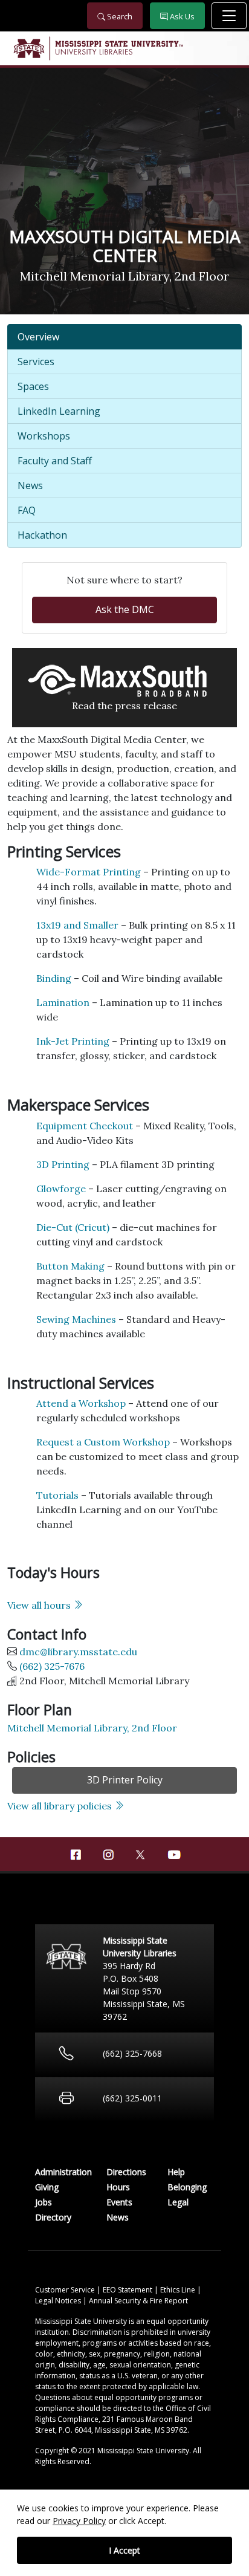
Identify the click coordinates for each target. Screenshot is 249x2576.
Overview (38, 337)
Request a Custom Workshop (103, 1442)
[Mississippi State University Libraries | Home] (124, 48)
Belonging (187, 2187)
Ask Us (181, 16)
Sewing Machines (76, 1319)
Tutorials (57, 1495)
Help (176, 2172)
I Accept (124, 2550)
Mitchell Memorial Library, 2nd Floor (92, 1728)
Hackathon (42, 535)
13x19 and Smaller (77, 925)
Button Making (70, 1266)
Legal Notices (59, 2301)
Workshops (44, 436)
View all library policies (61, 1806)
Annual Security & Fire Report (138, 2301)
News (30, 485)
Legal (178, 2202)
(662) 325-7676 (52, 1666)
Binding (54, 978)
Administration (63, 2172)
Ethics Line (179, 2290)
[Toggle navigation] (229, 16)
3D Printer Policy (125, 1780)
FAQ (27, 510)
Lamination (63, 1002)
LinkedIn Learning (59, 411)
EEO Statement (128, 2290)
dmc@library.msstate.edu (78, 1652)
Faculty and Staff (55, 461)
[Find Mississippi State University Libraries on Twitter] (141, 1854)
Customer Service (66, 2290)
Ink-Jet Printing (73, 1041)
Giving (47, 2187)
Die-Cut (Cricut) (73, 1227)
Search (119, 16)
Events (119, 2202)
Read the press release (124, 706)
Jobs (44, 2202)
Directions (126, 2172)
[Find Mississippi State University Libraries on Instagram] (108, 1855)
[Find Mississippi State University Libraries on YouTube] (173, 1855)
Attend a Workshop (81, 1403)
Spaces (33, 386)
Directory (53, 2217)
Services (36, 362)
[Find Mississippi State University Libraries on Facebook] (76, 1855)
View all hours (40, 1605)
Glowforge (61, 1189)
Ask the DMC (125, 609)
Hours (118, 2187)
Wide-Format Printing (89, 872)
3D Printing (63, 1164)
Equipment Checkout (85, 1126)
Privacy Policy (79, 2521)
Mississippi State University (28, 48)
